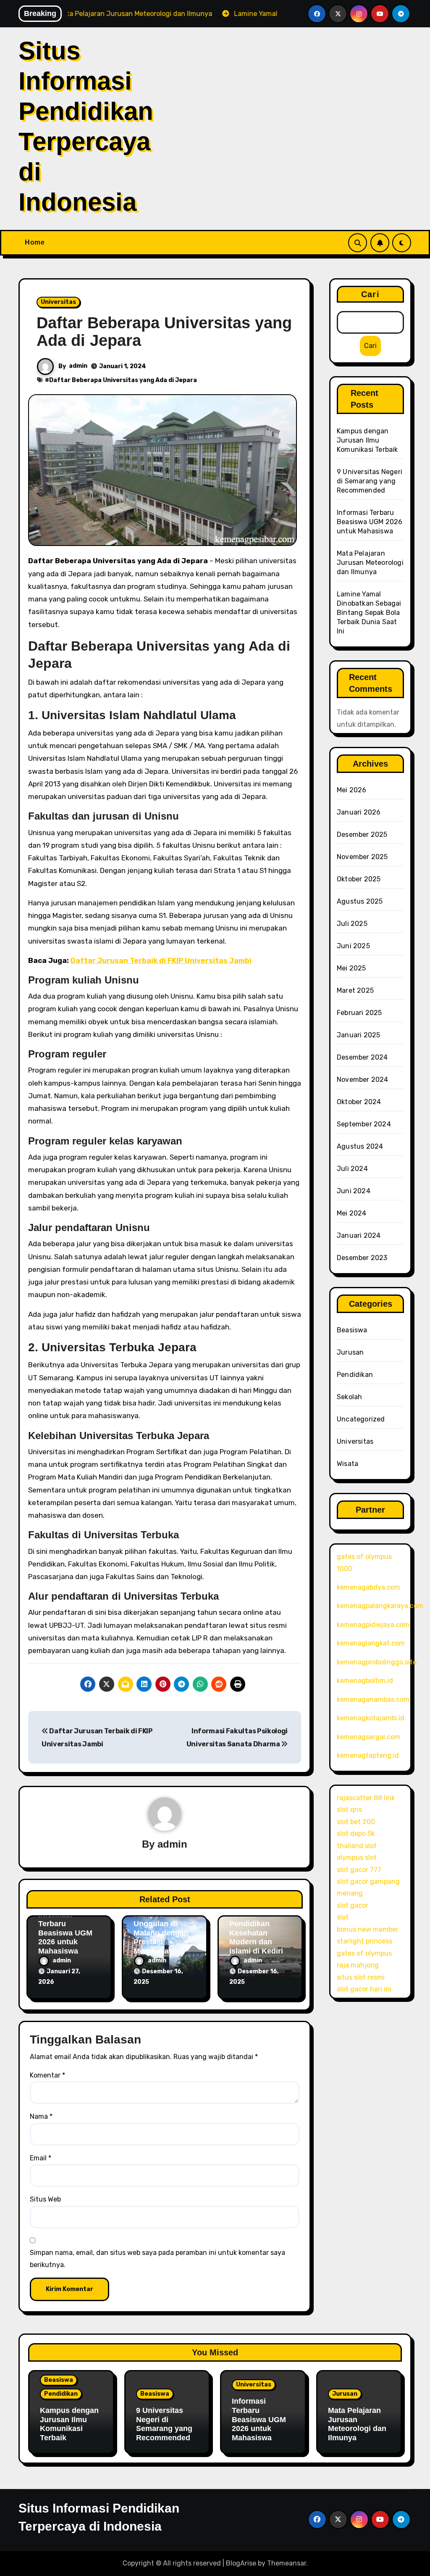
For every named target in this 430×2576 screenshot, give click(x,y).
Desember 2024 (362, 1057)
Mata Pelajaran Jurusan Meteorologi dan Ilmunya (370, 563)
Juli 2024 (352, 1169)
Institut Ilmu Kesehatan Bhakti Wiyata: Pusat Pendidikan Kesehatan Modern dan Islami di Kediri (256, 1919)
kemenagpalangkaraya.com (380, 1606)
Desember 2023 (362, 1258)
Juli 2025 (352, 924)
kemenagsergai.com (368, 1737)
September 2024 (364, 1124)
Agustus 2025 (360, 901)
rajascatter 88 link (366, 1798)
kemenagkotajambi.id (371, 1718)
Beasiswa (352, 1330)
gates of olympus (364, 1953)
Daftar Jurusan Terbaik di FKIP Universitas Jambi (161, 960)
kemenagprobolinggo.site (377, 1662)
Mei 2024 (352, 1213)
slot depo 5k (356, 1834)
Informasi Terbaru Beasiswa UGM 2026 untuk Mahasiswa (65, 1933)
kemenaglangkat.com (371, 1643)
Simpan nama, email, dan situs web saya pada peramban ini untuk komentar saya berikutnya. (157, 2258)
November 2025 (362, 857)
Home (35, 242)
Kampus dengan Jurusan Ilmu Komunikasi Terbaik (367, 440)
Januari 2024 (359, 1235)
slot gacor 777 (359, 1870)
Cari (370, 294)
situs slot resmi (361, 1977)
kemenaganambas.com (373, 1699)
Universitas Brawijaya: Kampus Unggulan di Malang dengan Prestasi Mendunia (161, 1924)
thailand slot (357, 1846)
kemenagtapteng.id (368, 1755)
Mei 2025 (351, 968)
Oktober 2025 (359, 879)
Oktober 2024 (359, 1102)
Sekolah (349, 1397)
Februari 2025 (359, 1013)
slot (343, 1917)
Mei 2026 (352, 790)
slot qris (349, 1810)
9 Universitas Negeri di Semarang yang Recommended (370, 481)
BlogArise (241, 2563)
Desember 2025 (362, 834)
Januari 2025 (358, 1035)
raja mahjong (358, 1965)
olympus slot (357, 1858)
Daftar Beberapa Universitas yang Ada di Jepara (164, 332)
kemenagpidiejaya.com (373, 1625)
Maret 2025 (355, 990)
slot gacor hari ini (364, 1989)
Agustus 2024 (360, 1146)
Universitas (58, 302)
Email (41, 2158)
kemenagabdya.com (368, 1587)
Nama (41, 2116)
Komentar (47, 2075)
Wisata (347, 1464)
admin (78, 366)
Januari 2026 (359, 812)
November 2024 (363, 1080)
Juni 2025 (353, 946)
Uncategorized (361, 1419)
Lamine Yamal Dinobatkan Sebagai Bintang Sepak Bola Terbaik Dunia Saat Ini (369, 613)
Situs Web (45, 2199)
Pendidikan (355, 1375)
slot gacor (353, 1905)
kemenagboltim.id (365, 1681)
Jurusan (350, 1352)
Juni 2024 (354, 1191)
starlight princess (364, 1941)
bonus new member (368, 1929)
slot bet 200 (356, 1822)
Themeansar (287, 2563)
